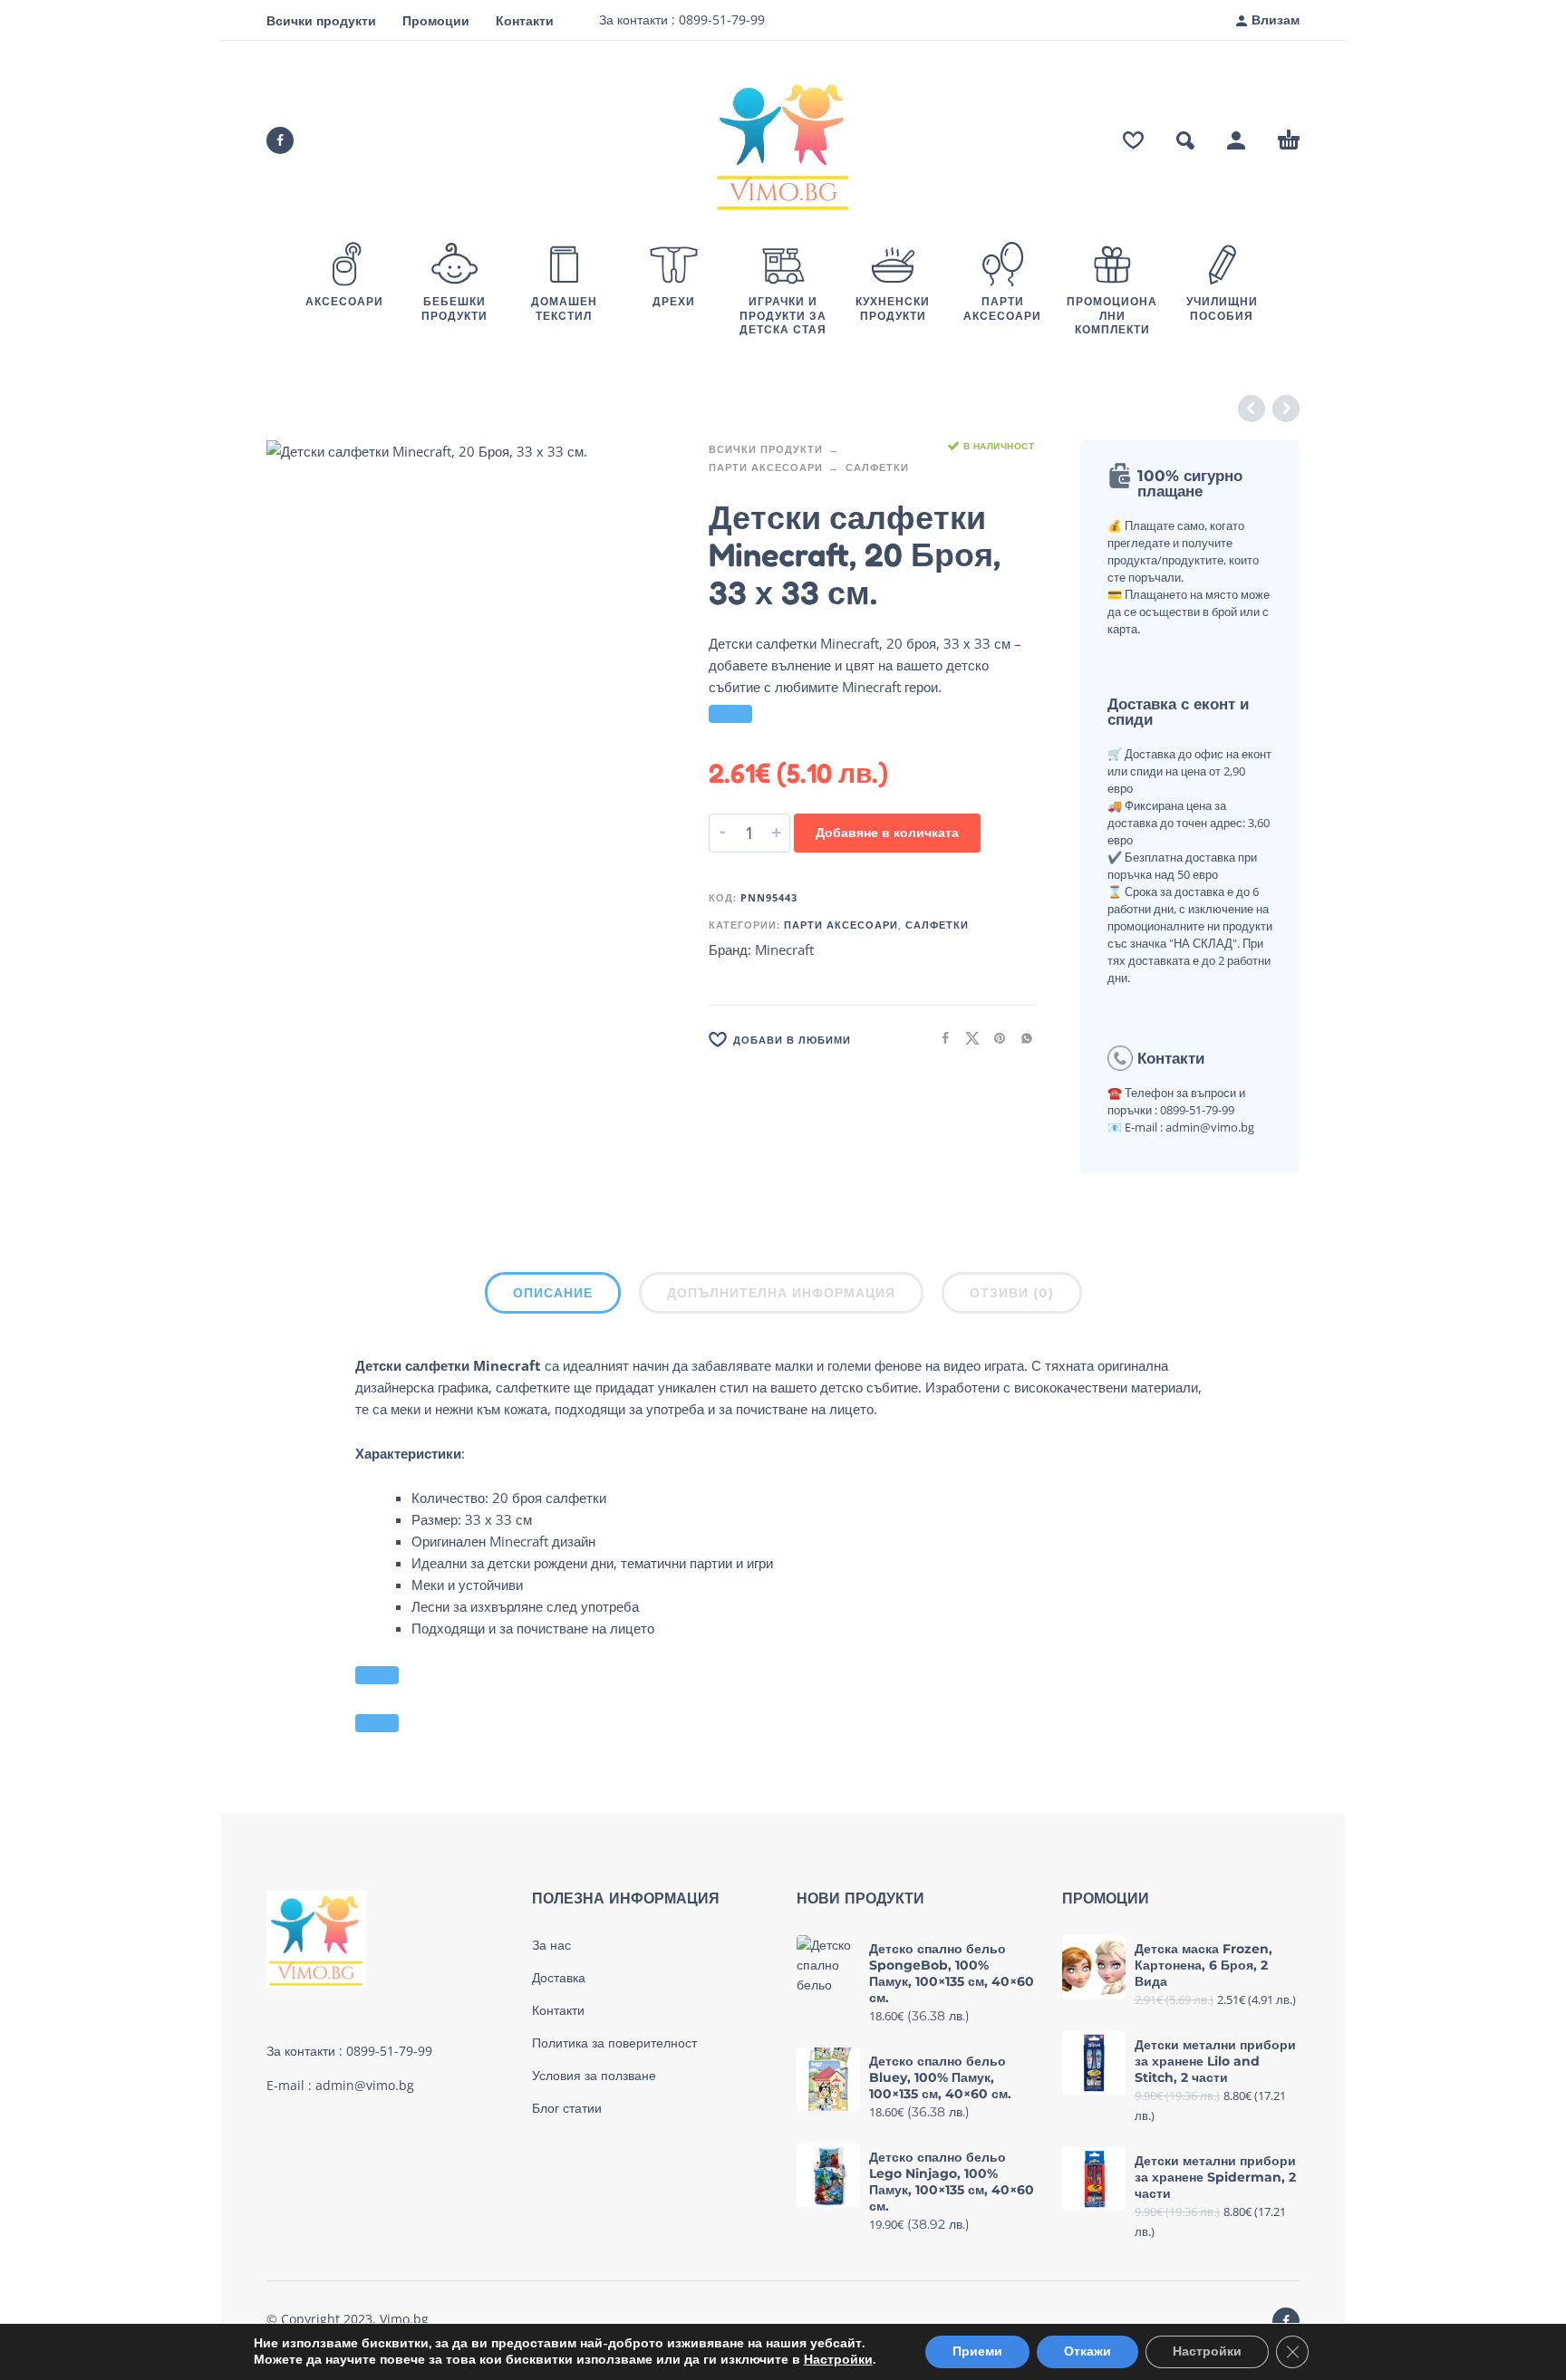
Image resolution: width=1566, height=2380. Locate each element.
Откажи (1087, 2351)
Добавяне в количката (887, 832)
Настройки (838, 2360)
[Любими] (1133, 140)
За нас (551, 1945)
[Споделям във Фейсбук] (940, 1038)
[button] (1185, 140)
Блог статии (567, 2108)
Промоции (436, 20)
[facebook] (280, 140)
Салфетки (877, 467)
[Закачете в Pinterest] (994, 1038)
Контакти (525, 20)
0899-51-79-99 (720, 19)
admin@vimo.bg (365, 2085)
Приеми (977, 2351)
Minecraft (784, 949)
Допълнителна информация (781, 1293)
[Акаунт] (1236, 140)
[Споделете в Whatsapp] (1021, 1038)
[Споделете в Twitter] (967, 1038)
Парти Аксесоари (766, 467)
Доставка (559, 1978)
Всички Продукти (766, 449)
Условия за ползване (594, 2076)
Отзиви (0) (1012, 1293)
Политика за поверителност (614, 2043)
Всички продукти (321, 20)
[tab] (553, 1296)
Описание (553, 1293)
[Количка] (1289, 140)
